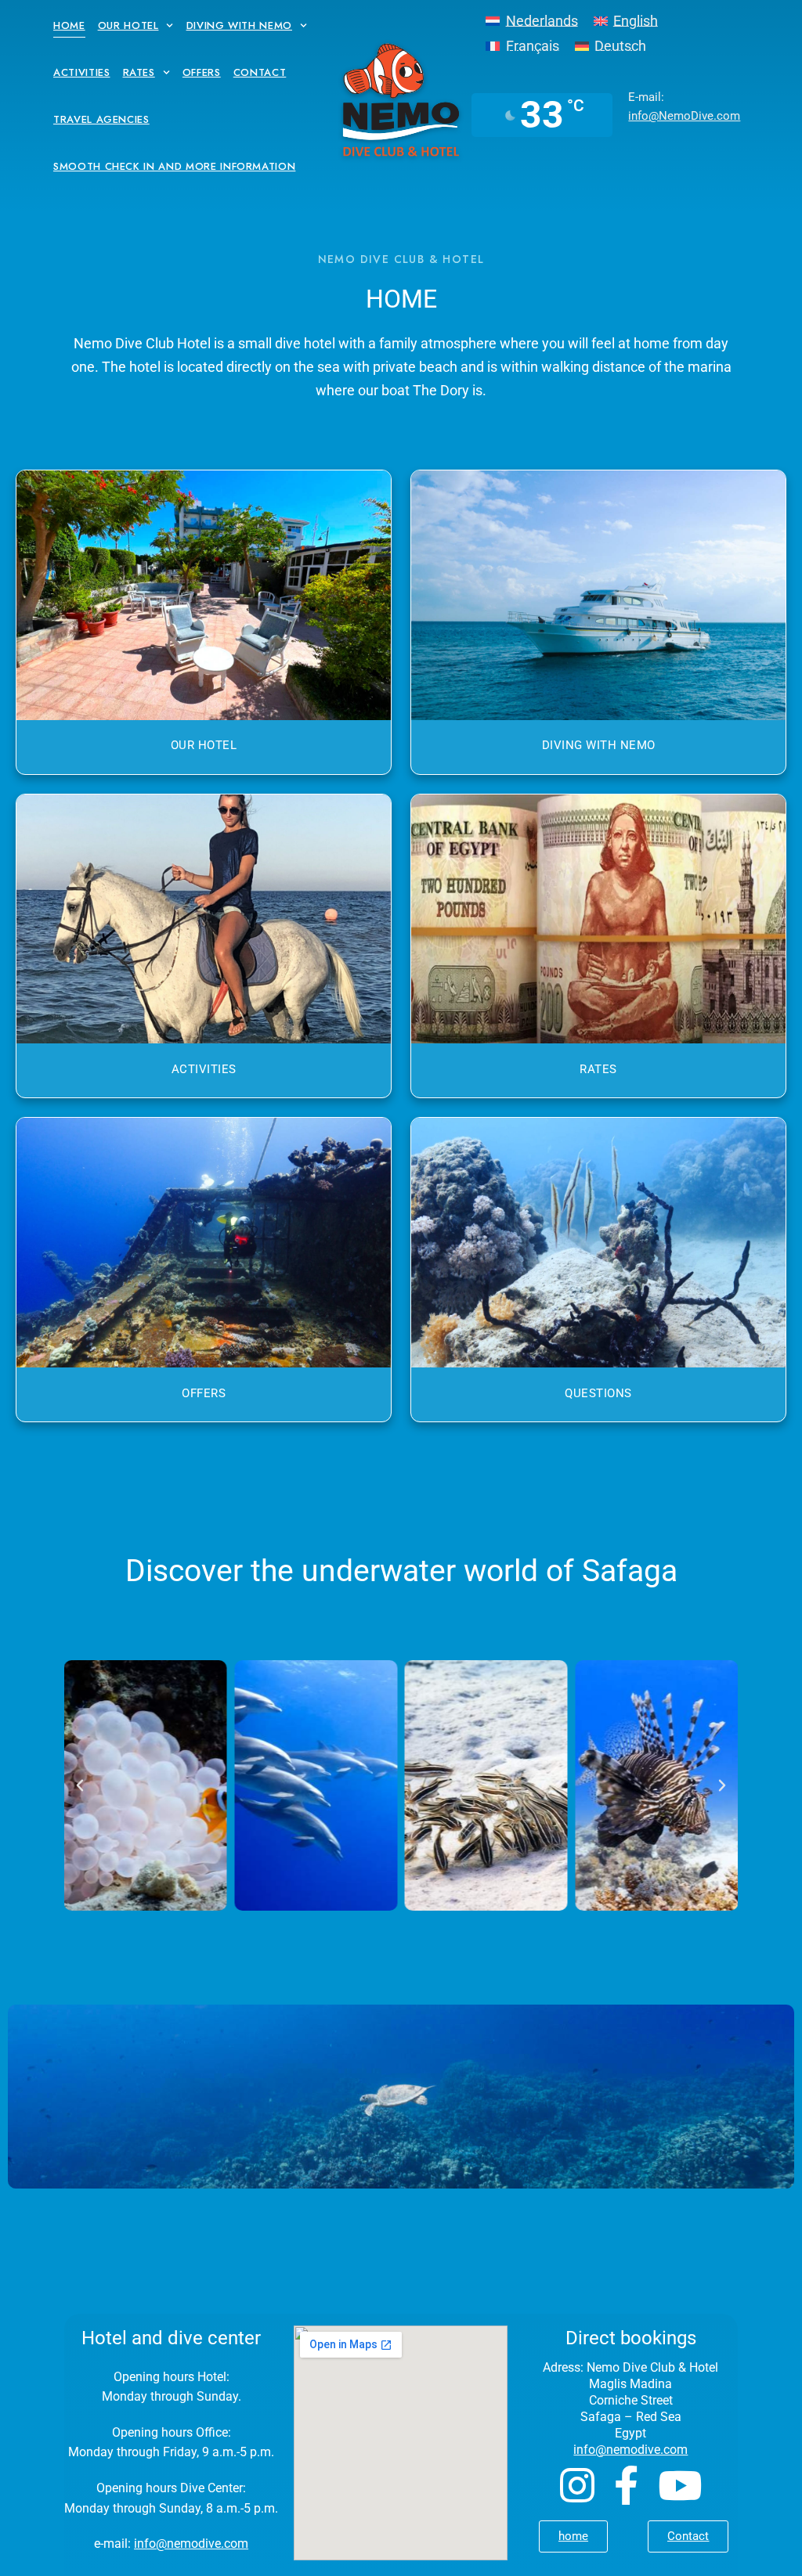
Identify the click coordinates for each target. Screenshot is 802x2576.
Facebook (626, 2485)
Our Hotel (128, 25)
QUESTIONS (598, 1393)
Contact (260, 72)
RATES (598, 1069)
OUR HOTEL (204, 745)
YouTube (680, 2485)
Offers (202, 72)
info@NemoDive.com (684, 116)
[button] (80, 1785)
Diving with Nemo (239, 25)
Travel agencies (101, 119)
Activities (82, 72)
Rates (139, 72)
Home (69, 25)
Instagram (577, 2485)
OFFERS (204, 1393)
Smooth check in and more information (174, 166)
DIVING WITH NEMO (599, 745)
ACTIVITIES (204, 1069)
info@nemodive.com (191, 2544)
